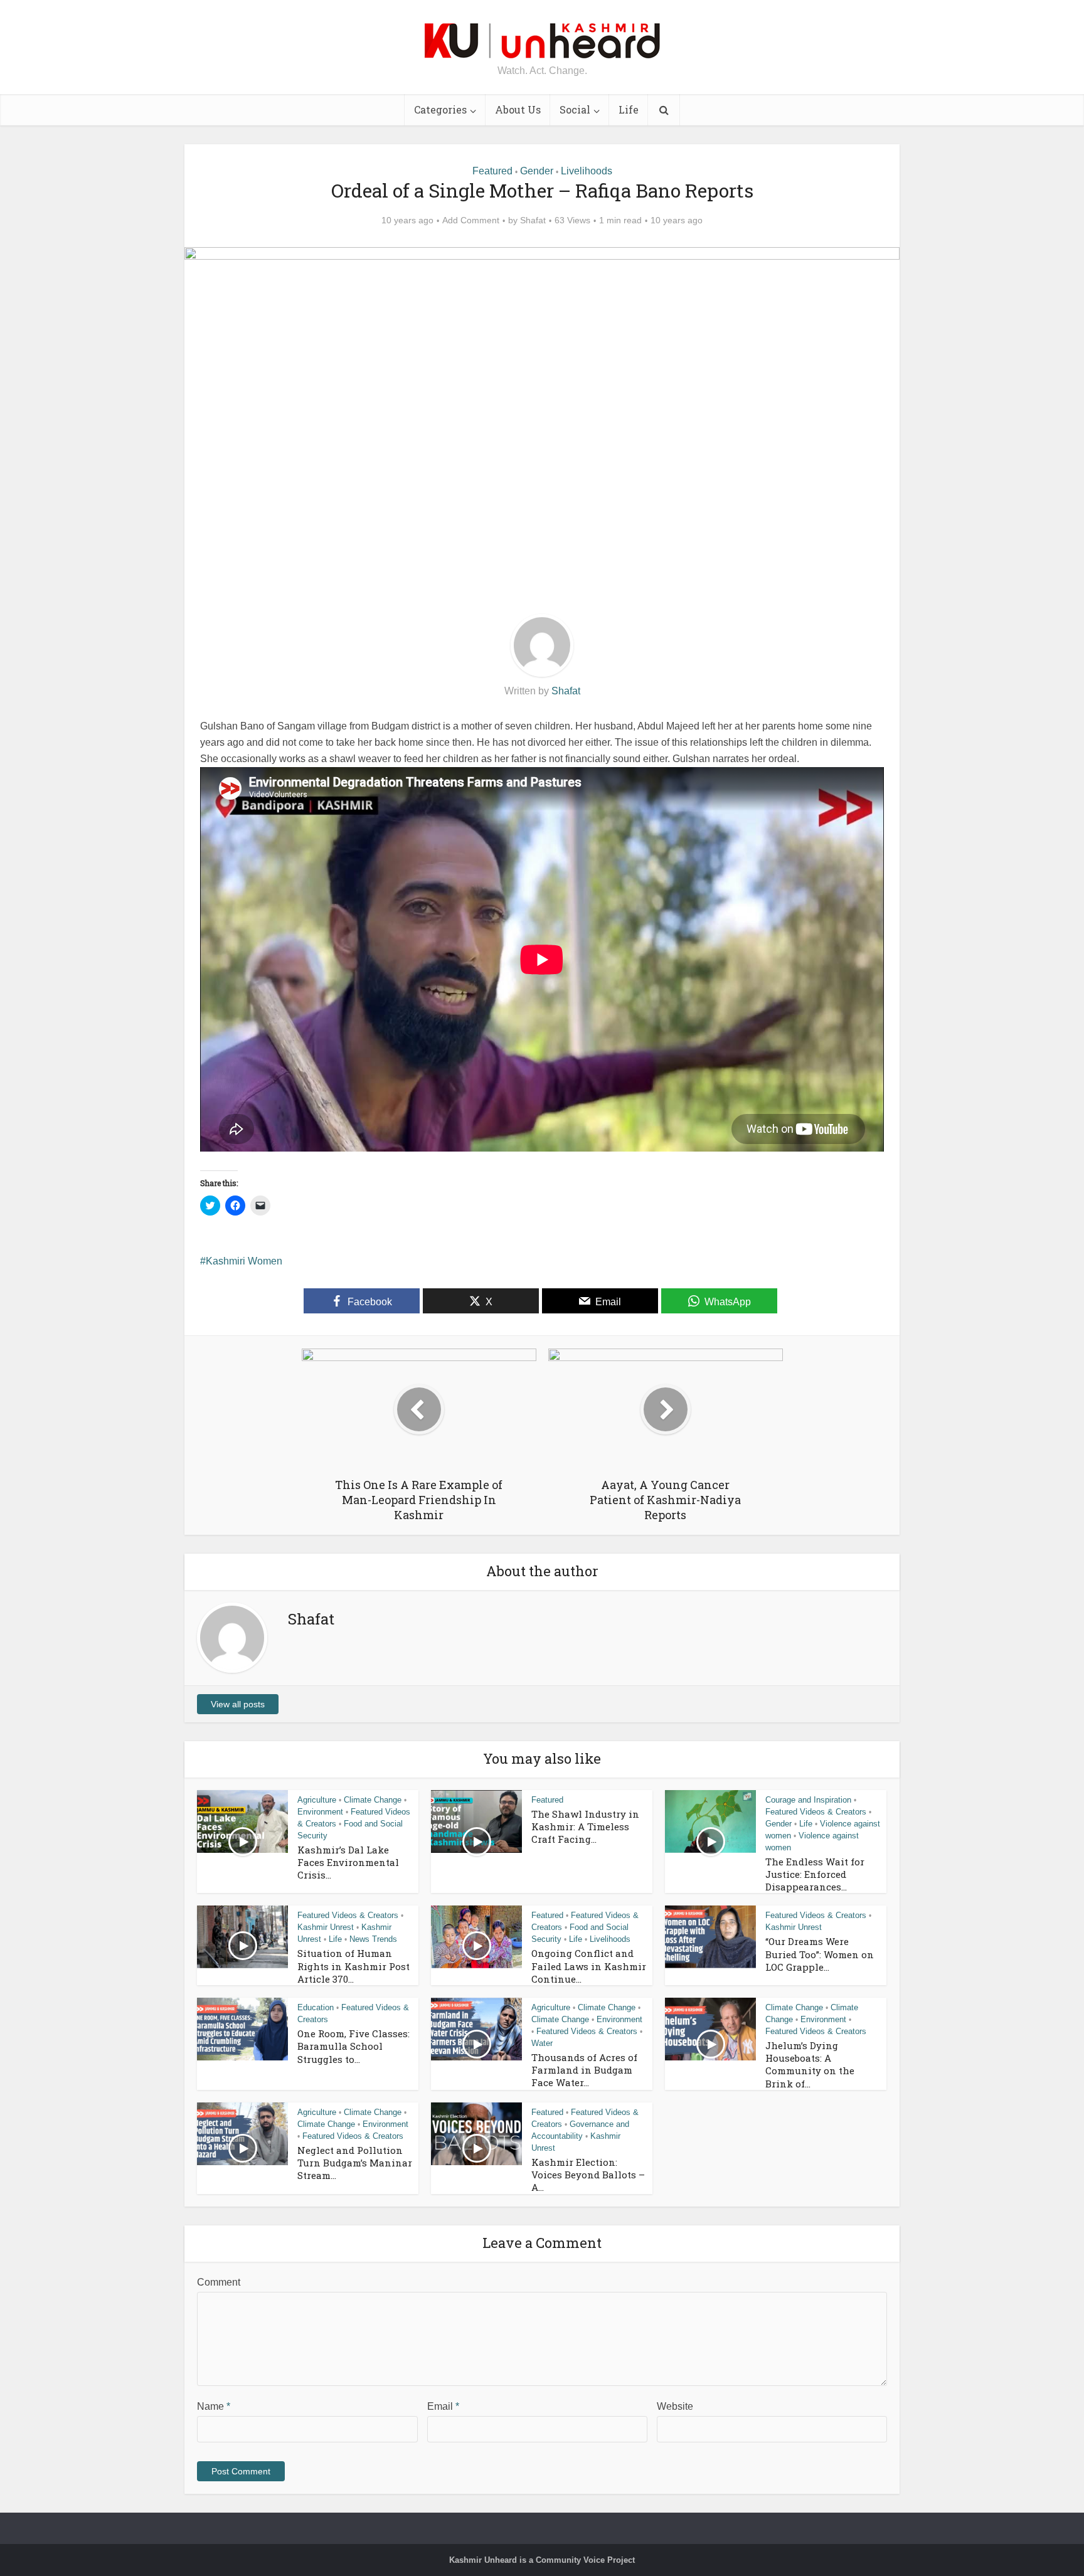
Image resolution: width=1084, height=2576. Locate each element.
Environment (320, 1812)
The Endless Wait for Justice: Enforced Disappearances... (815, 1874)
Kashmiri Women (244, 1261)
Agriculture (317, 1800)
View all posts (238, 1704)
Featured (492, 171)
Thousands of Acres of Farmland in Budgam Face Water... (584, 2070)
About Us (518, 109)
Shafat (533, 220)
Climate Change (373, 1800)
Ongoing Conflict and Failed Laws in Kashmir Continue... (589, 1966)
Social (575, 109)
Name (214, 2406)
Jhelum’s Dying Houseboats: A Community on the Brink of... (810, 2065)
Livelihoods (587, 171)
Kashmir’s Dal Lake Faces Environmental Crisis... (348, 1863)
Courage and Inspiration (808, 1800)
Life (629, 109)
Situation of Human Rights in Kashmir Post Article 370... (353, 1966)
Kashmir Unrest (326, 1927)
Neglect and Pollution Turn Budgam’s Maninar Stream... (355, 2163)
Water (542, 2043)
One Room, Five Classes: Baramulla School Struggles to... (353, 2046)
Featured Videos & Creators (816, 1812)
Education (316, 2007)
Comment (219, 2282)
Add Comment (471, 220)
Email (443, 2406)
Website (675, 2406)
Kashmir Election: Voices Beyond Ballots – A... (588, 2175)
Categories (440, 109)
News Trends (373, 1939)
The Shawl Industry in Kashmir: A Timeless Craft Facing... (585, 1827)
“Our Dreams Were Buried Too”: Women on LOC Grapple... (820, 1954)
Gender (537, 171)
